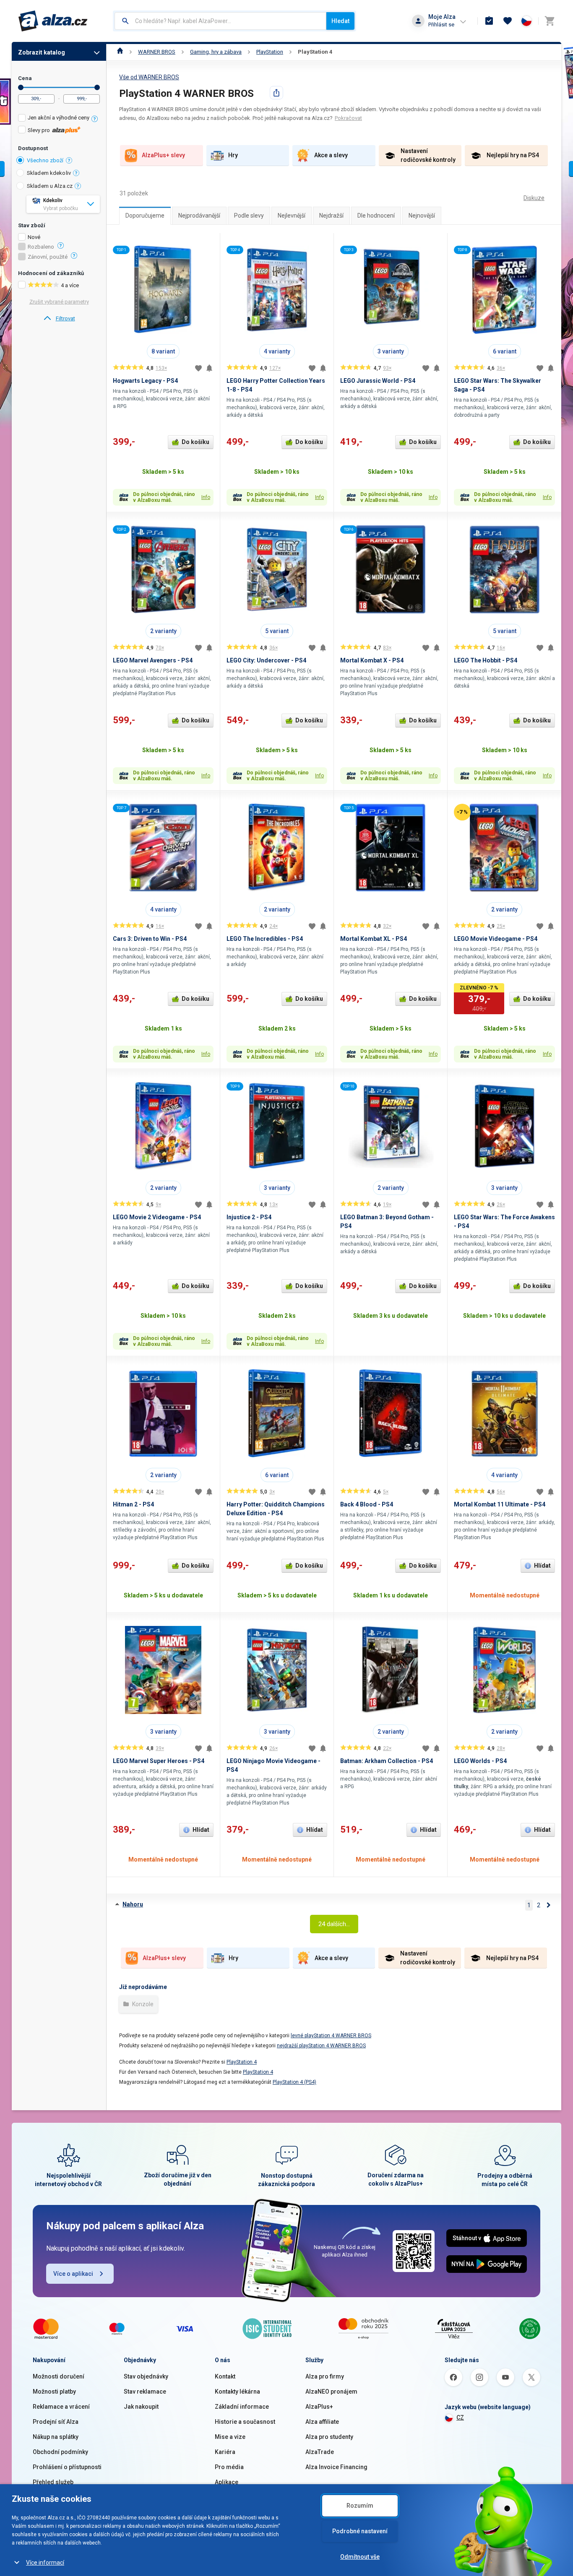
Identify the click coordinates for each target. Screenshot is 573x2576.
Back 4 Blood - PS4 (367, 1504)
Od (21, 87)
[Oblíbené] (508, 21)
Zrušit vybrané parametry (59, 302)
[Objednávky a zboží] (489, 21)
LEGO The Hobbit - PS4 (486, 660)
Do (97, 87)
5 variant (277, 631)
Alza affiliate (322, 2422)
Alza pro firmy (325, 2376)
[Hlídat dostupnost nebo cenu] (209, 368)
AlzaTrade (320, 2452)
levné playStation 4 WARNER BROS (331, 2036)
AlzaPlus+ (319, 2407)
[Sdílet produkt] (276, 93)
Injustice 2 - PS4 (249, 1217)
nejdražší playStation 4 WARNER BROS (321, 2046)
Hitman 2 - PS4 (133, 1504)
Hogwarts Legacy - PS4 (145, 381)
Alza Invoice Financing (336, 2467)
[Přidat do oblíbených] (198, 368)
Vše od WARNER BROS (149, 77)
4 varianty (277, 351)
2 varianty (163, 631)
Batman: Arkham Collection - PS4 (387, 1761)
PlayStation (270, 52)
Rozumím (360, 2506)
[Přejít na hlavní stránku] (53, 21)
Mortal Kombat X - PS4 (372, 660)
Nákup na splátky (56, 2437)
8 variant (163, 351)
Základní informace (242, 2407)
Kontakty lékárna (237, 2392)
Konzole (142, 2004)
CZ (460, 2418)
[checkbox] (59, 119)
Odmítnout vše (360, 2557)
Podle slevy (249, 216)
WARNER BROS (157, 52)
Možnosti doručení (59, 2376)
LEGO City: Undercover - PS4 (266, 660)
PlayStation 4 (315, 52)
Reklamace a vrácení (61, 2407)
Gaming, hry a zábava (216, 52)
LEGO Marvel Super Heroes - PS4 (159, 1761)
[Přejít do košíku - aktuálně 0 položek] (550, 21)
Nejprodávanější (199, 216)
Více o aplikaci (73, 2274)
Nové (34, 237)
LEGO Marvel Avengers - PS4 (153, 660)
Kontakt (225, 2376)
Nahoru (133, 1904)
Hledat (340, 21)
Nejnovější (422, 216)
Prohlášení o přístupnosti (67, 2467)
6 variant (505, 351)
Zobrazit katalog (42, 52)
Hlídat (542, 1566)
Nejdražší (331, 216)
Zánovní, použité (48, 257)
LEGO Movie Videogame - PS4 (496, 939)
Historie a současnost (245, 2422)
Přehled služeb (53, 2482)
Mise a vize (230, 2437)
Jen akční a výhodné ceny (59, 118)
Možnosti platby (54, 2392)
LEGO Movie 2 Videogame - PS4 (157, 1217)
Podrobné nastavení (360, 2531)
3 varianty (391, 351)
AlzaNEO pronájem (331, 2392)
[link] (59, 319)
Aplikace (227, 2482)
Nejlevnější (292, 216)
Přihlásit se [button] (441, 25)
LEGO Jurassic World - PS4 (378, 381)
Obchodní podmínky (60, 2452)
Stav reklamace (145, 2392)
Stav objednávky (146, 2376)
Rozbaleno (41, 247)
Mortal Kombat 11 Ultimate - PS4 (500, 1504)
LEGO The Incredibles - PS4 (265, 939)
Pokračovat (348, 118)
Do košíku (195, 442)
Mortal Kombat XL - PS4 (374, 939)
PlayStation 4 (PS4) (294, 2082)
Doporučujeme (145, 216)
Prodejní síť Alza (56, 2422)
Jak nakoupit (141, 2407)
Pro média (229, 2467)
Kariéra (225, 2452)
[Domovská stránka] (120, 52)
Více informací (45, 2563)
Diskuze (534, 198)
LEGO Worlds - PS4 (480, 1761)
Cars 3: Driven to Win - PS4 (150, 939)
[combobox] (220, 21)
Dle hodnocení (376, 216)
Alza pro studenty (329, 2437)
